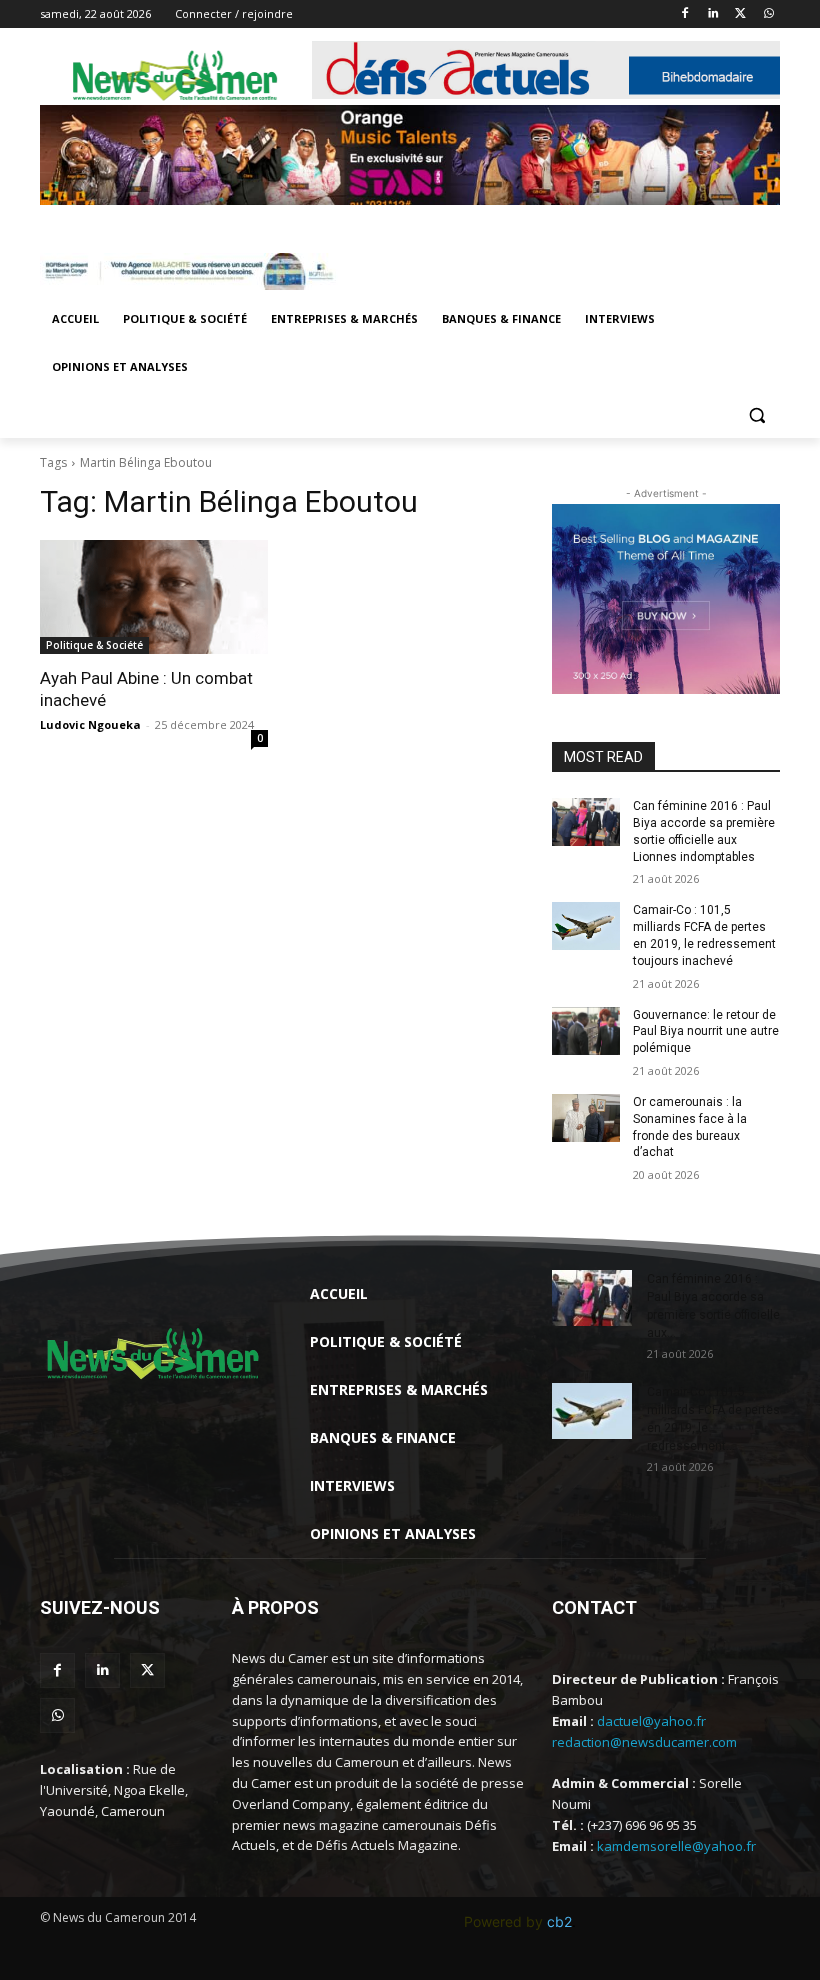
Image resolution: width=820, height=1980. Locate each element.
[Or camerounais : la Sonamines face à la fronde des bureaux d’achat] (586, 1118)
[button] (756, 415)
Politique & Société (94, 645)
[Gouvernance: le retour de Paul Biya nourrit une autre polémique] (586, 1031)
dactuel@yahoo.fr (651, 1721)
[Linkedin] (713, 14)
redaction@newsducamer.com (644, 1742)
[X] (740, 14)
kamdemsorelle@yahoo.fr (676, 1846)
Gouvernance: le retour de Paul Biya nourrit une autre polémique (706, 1032)
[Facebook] (685, 14)
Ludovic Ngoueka (90, 724)
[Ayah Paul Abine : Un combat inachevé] (154, 597)
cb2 (559, 1921)
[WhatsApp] (768, 14)
